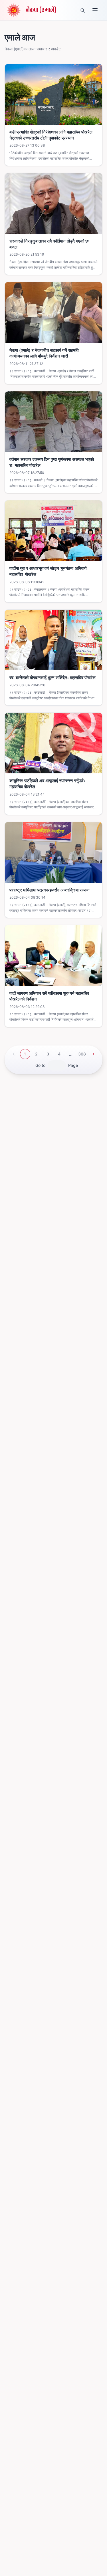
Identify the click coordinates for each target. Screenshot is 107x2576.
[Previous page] (14, 1054)
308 (82, 1054)
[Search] (82, 10)
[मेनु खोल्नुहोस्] (95, 10)
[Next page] (94, 1054)
